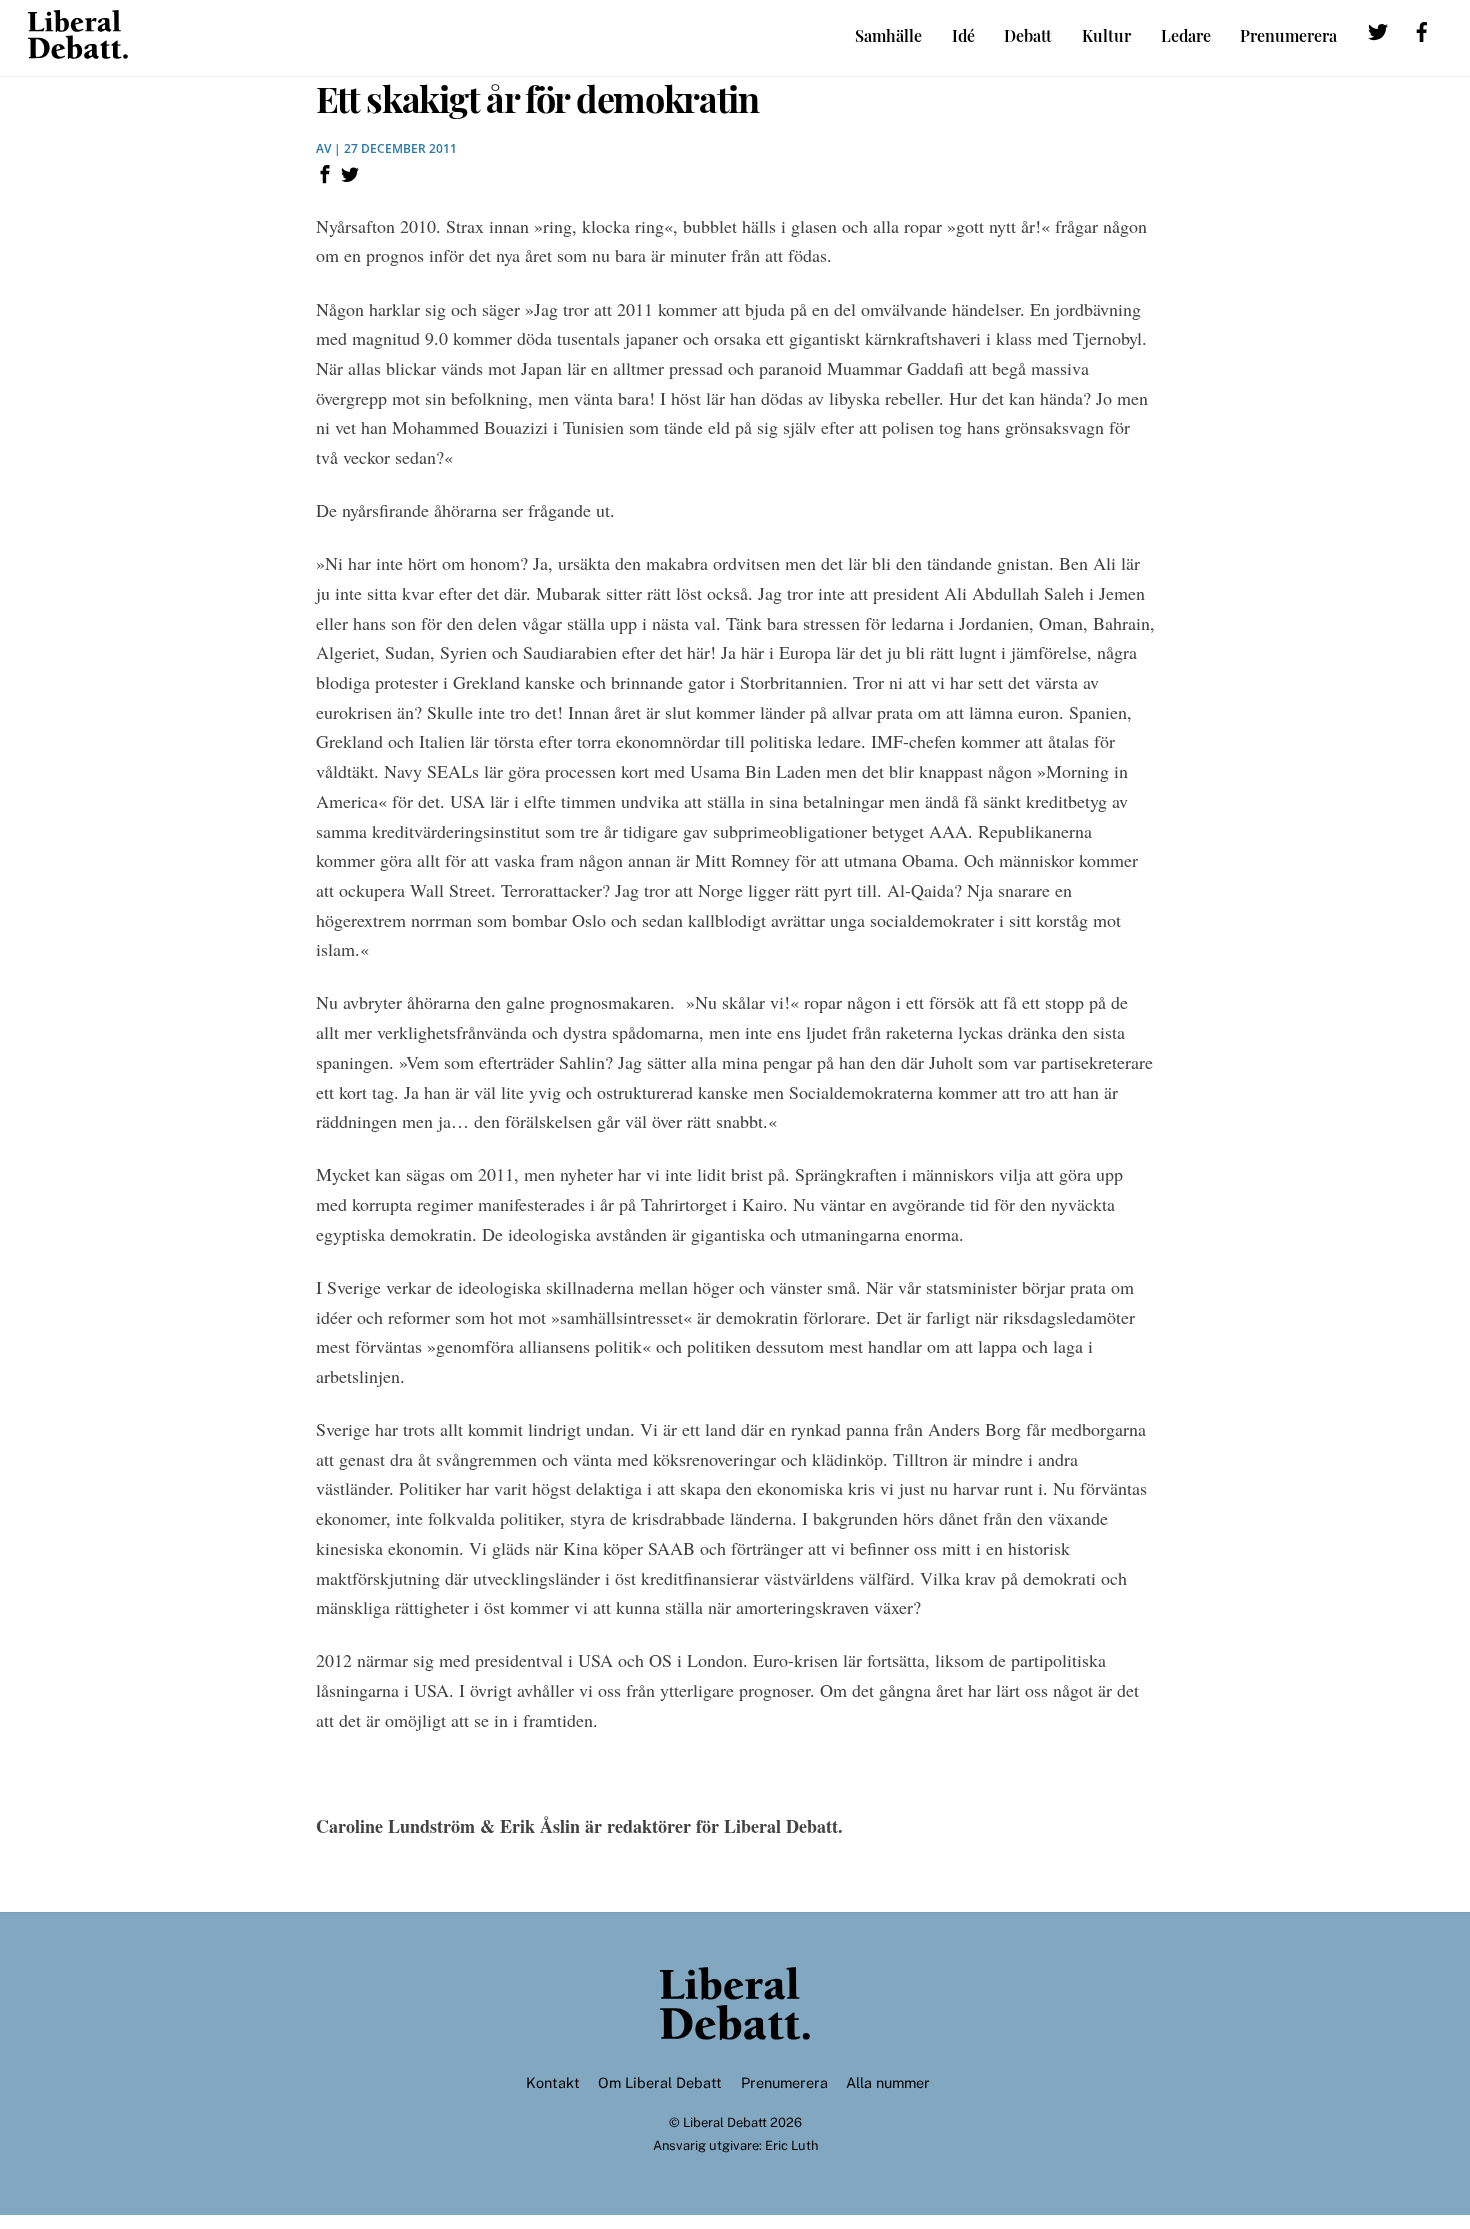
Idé (963, 35)
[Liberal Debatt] (78, 49)
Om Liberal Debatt (660, 2082)
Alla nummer (888, 2082)
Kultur (1106, 35)
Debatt (1028, 35)
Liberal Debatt (725, 2122)
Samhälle (888, 35)
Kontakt (553, 2082)
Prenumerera (1288, 35)
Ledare (1186, 35)
